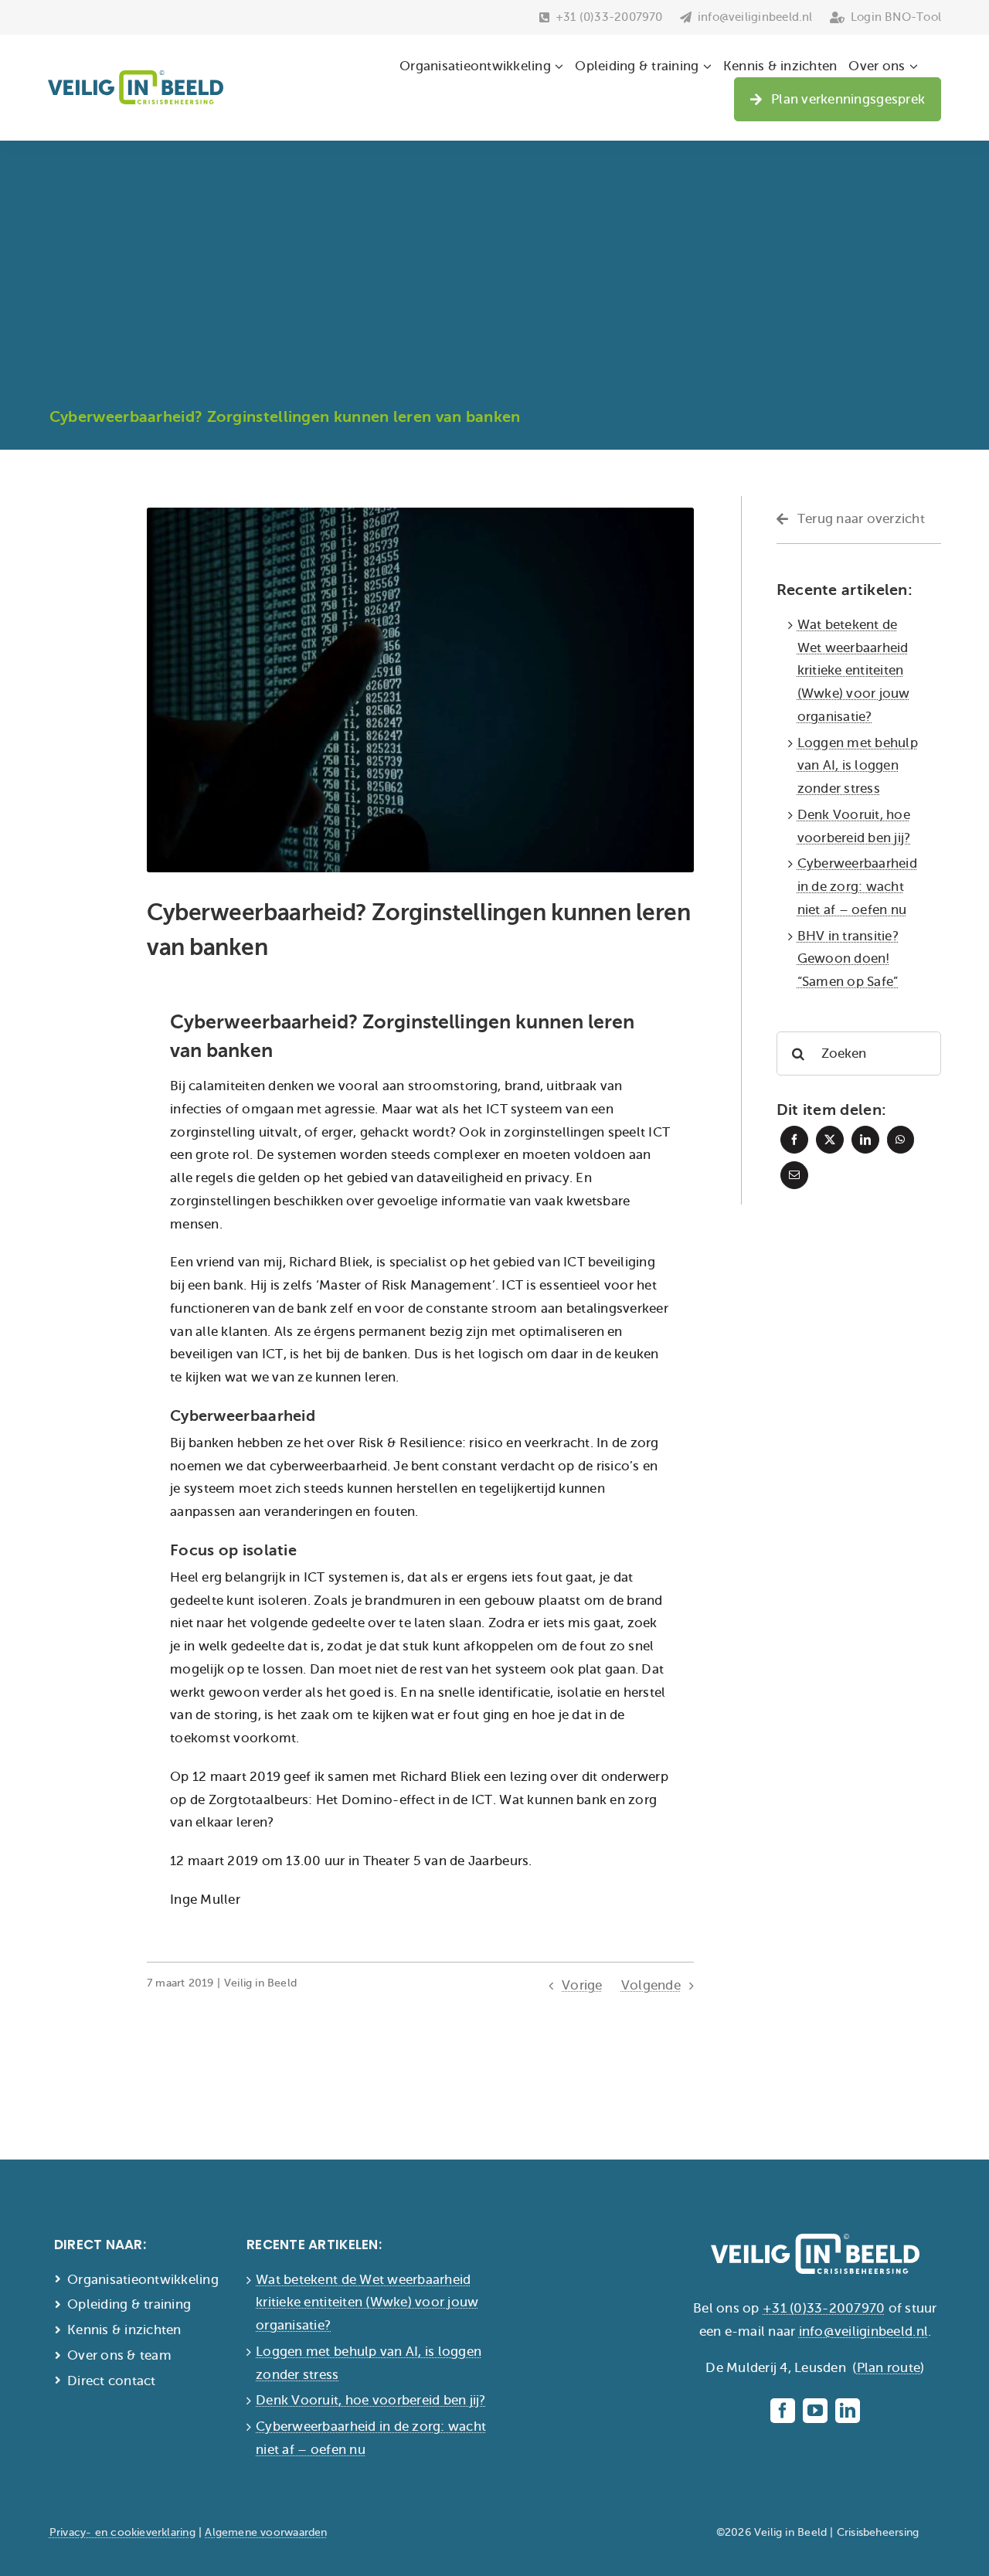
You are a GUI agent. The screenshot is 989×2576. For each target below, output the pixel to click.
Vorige (582, 1985)
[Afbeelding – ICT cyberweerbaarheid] (420, 514)
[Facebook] (794, 1140)
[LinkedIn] (865, 1140)
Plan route (889, 2368)
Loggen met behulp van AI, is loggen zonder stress (858, 766)
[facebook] (783, 2411)
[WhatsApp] (900, 1140)
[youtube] (815, 2411)
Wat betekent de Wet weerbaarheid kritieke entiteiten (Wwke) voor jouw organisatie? (854, 671)
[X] (830, 1140)
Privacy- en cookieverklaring (122, 2532)
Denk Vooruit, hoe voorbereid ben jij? (370, 2400)
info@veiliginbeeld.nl (863, 2331)
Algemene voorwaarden (266, 2532)
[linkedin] (848, 2411)
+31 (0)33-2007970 (824, 2308)
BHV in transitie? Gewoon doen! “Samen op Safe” (848, 959)
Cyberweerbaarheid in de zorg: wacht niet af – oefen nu (857, 887)
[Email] (794, 1175)
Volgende (651, 1985)
